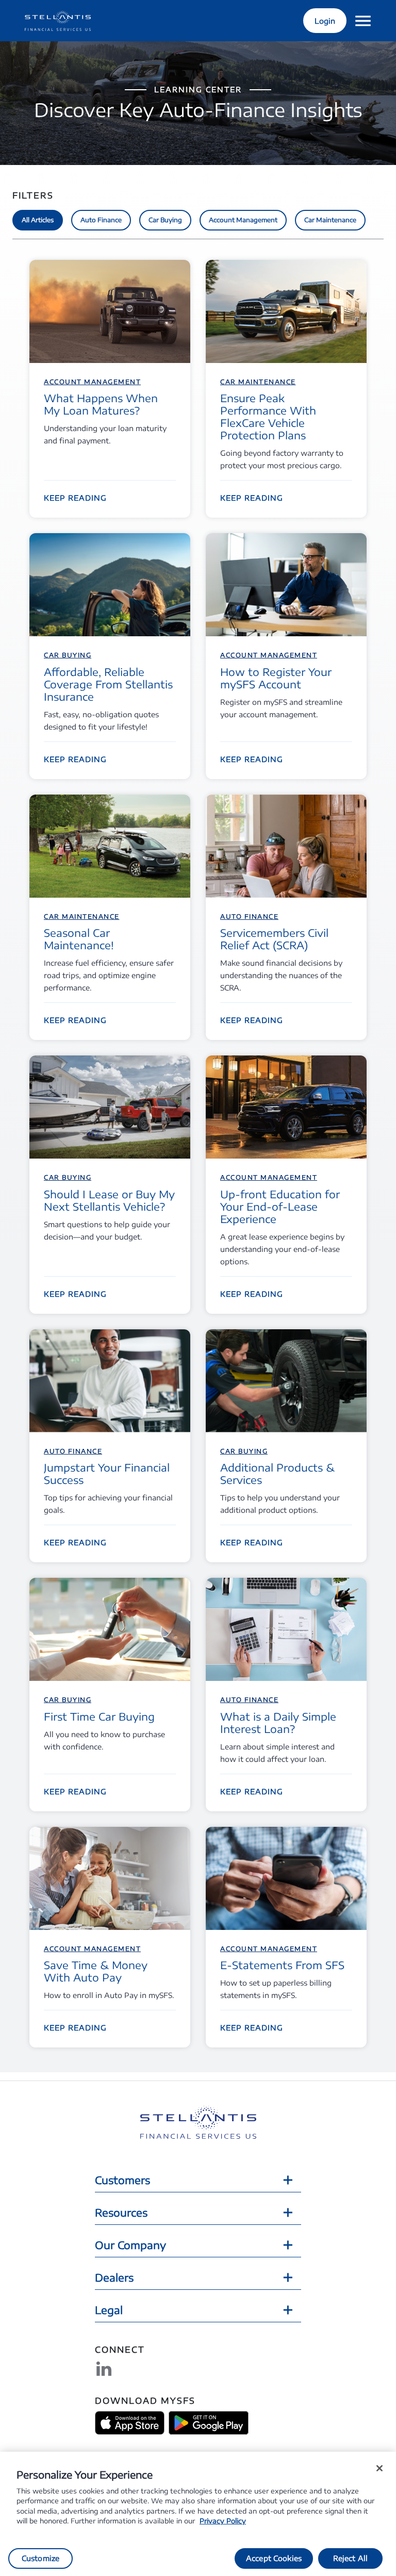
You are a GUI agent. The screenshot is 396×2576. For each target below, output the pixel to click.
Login (325, 21)
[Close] (379, 2468)
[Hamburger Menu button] (363, 21)
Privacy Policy (223, 2521)
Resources (121, 2212)
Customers (122, 2180)
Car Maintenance (330, 220)
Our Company (130, 2245)
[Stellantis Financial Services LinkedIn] (104, 2369)
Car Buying (165, 220)
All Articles (38, 220)
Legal (109, 2310)
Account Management (243, 220)
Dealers (114, 2277)
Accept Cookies (274, 2558)
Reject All (350, 2558)
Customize (40, 2558)
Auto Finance (101, 220)
